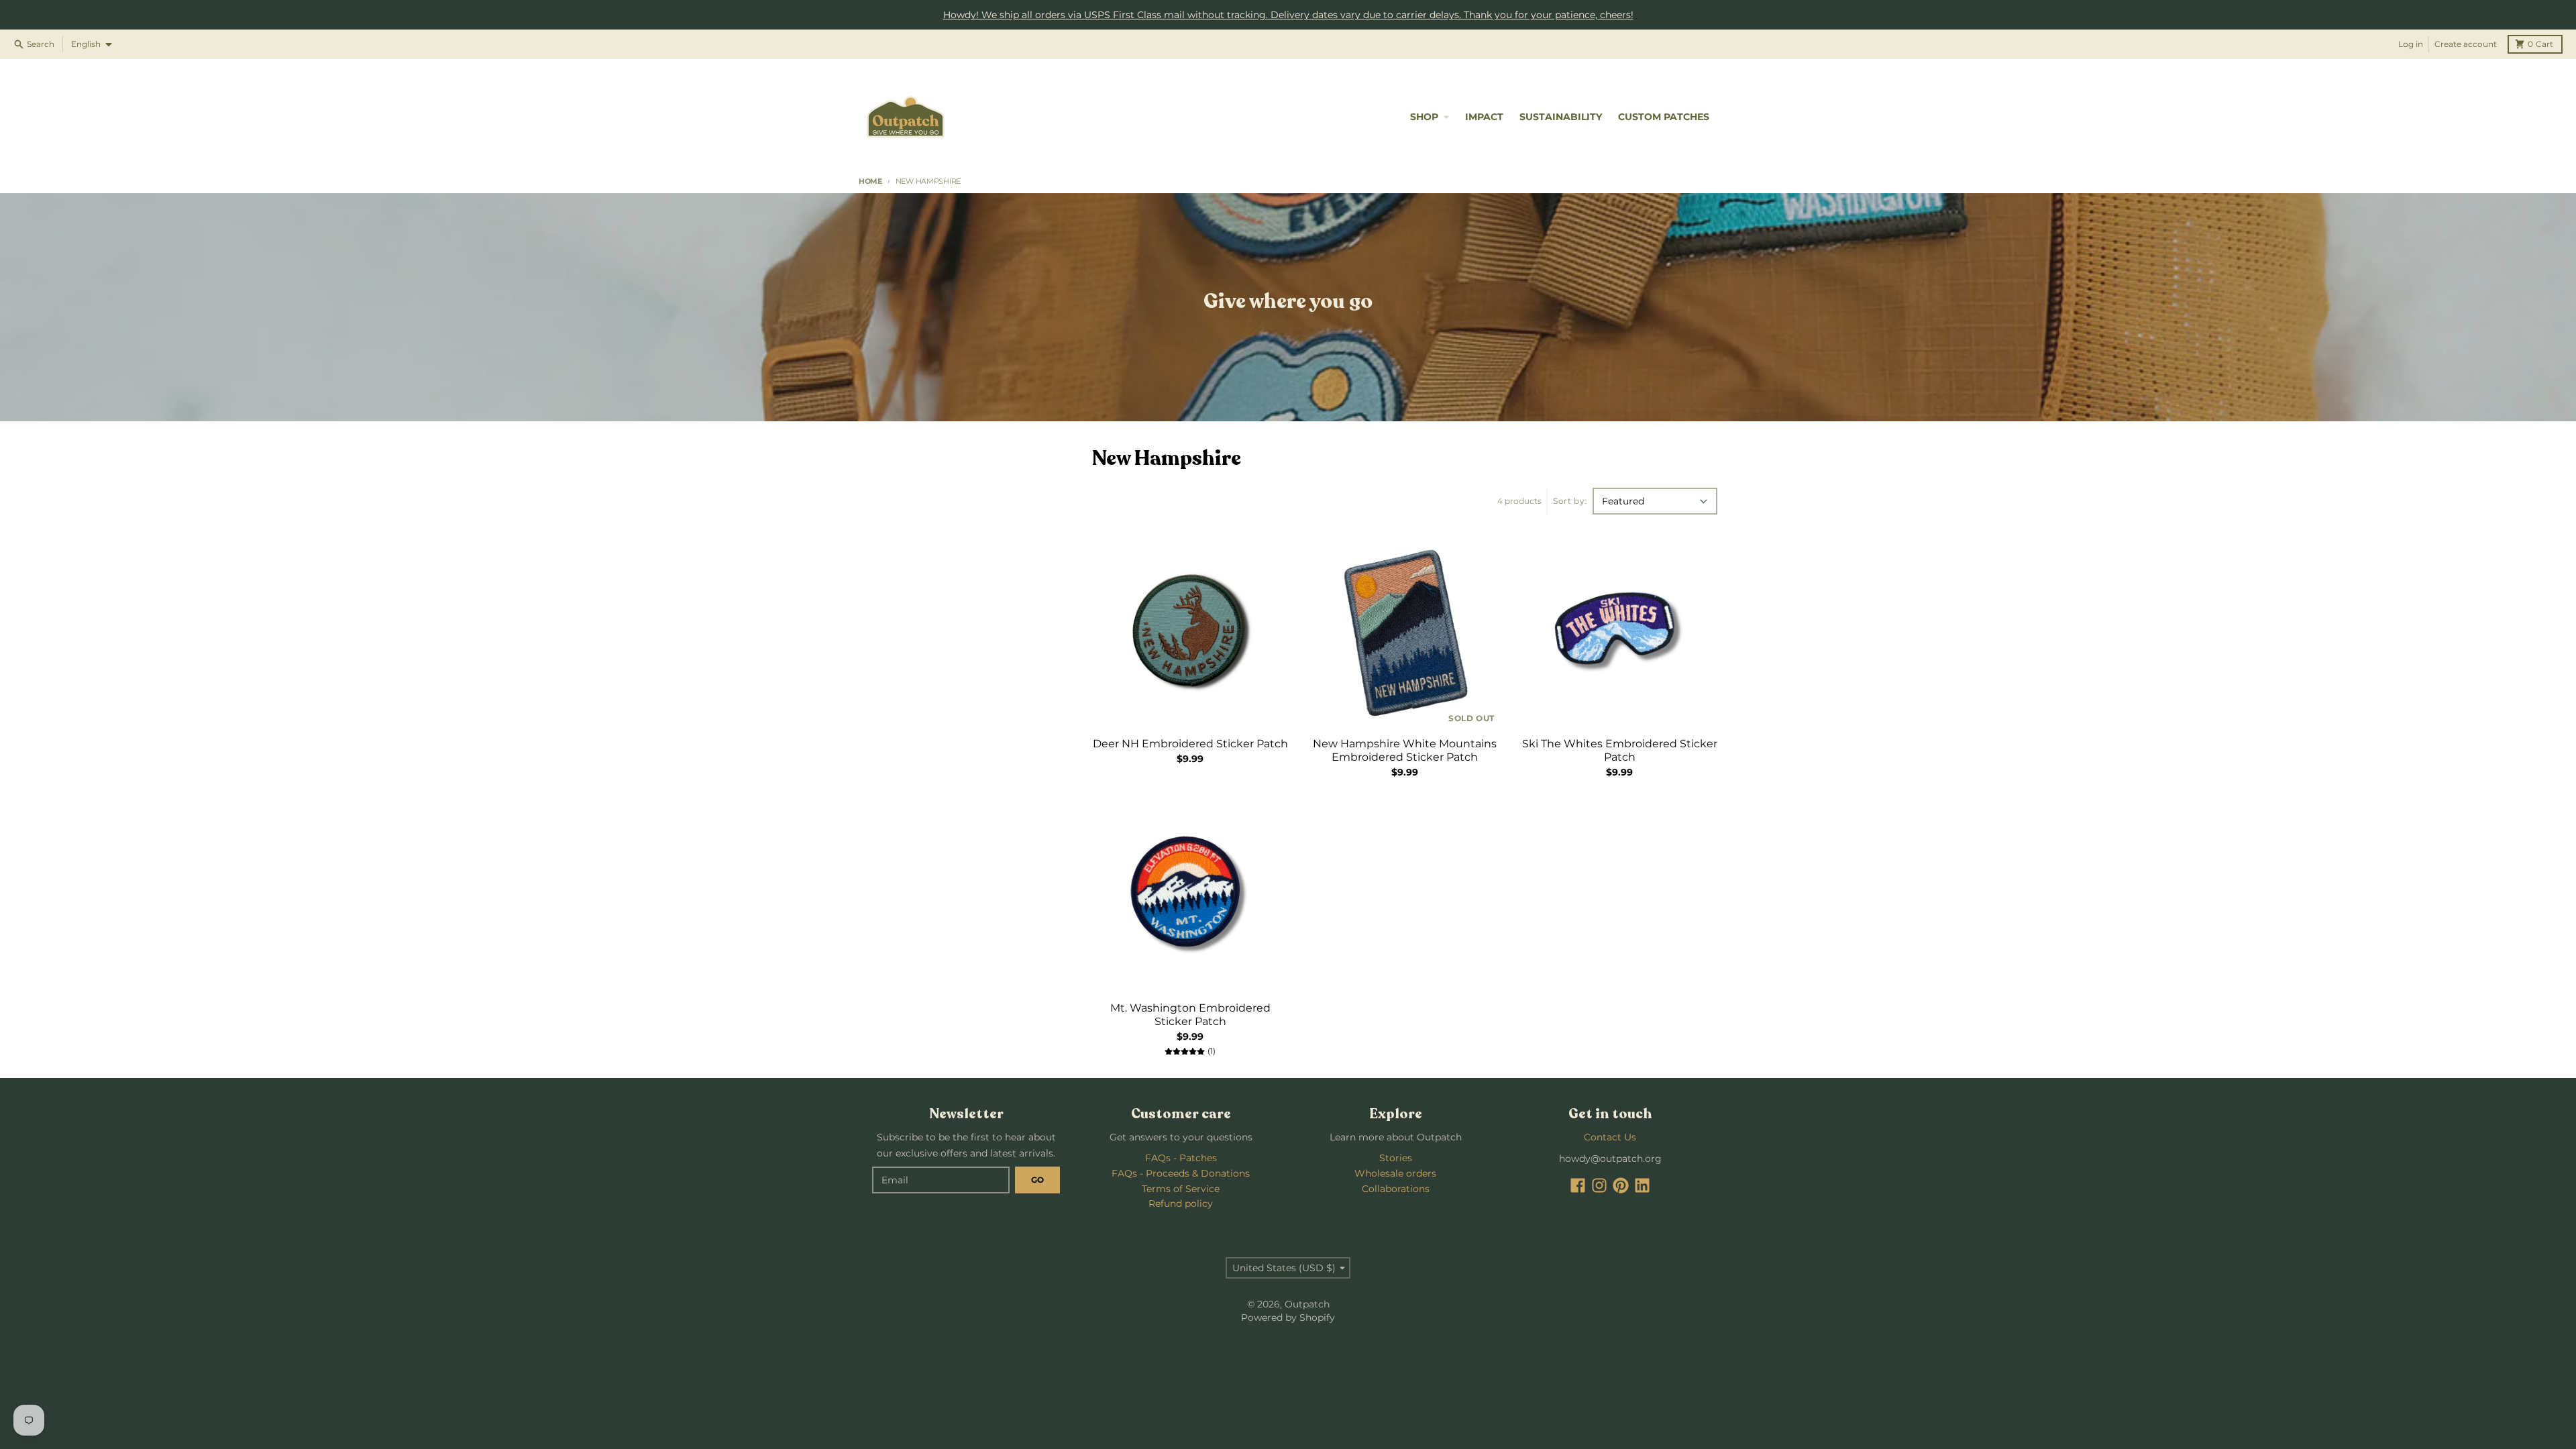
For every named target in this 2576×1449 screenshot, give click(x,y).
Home (870, 181)
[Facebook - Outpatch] (1578, 1185)
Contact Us (1610, 1137)
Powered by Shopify (1288, 1318)
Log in (2411, 44)
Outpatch (1307, 1304)
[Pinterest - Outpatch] (1621, 1185)
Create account (2466, 44)
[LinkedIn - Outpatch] (1642, 1185)
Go (1037, 1180)
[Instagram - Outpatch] (1599, 1185)
